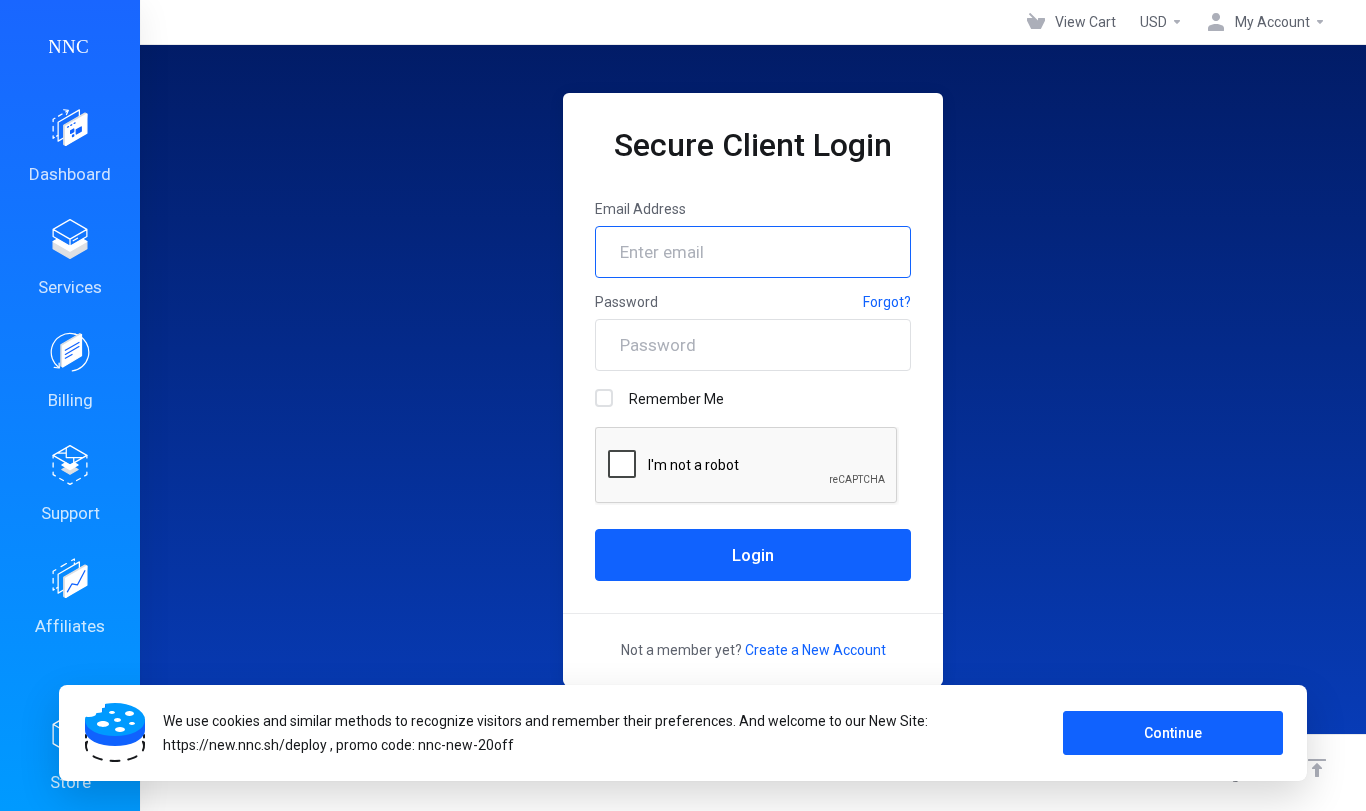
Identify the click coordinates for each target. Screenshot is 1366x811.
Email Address (640, 209)
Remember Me (676, 399)
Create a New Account (815, 650)
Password (626, 302)
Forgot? (887, 302)
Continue (1173, 733)
